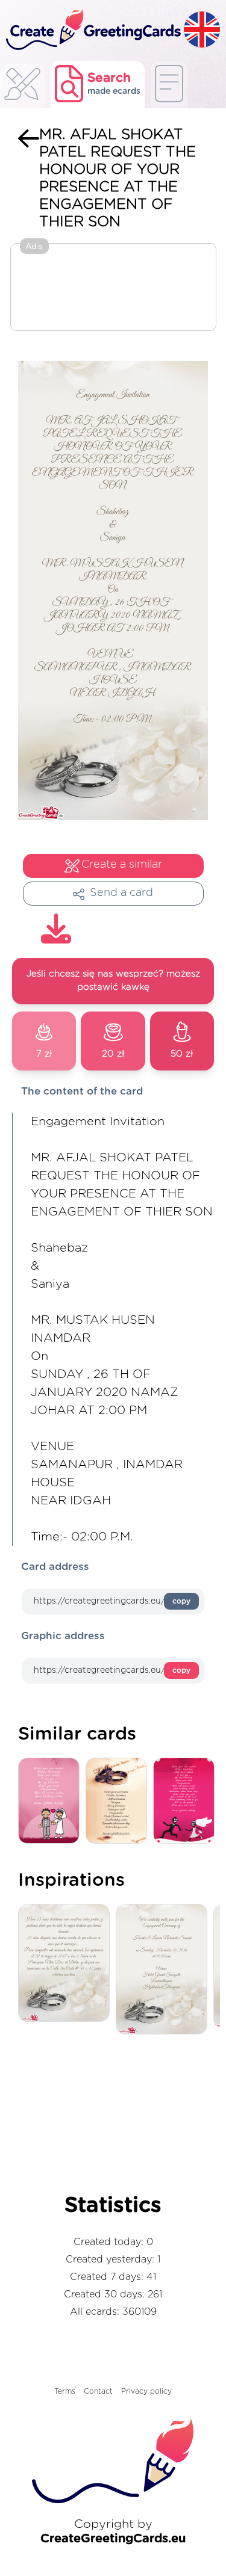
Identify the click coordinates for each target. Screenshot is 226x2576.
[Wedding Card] (52, 1801)
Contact (98, 2391)
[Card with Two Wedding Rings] (119, 1801)
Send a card (121, 893)
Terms (65, 2391)
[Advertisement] (113, 288)
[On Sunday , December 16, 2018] (165, 1970)
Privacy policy (146, 2391)
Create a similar (122, 865)
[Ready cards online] (169, 85)
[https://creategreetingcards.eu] (92, 30)
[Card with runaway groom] (187, 1801)
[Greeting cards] (22, 88)
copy (181, 1601)
